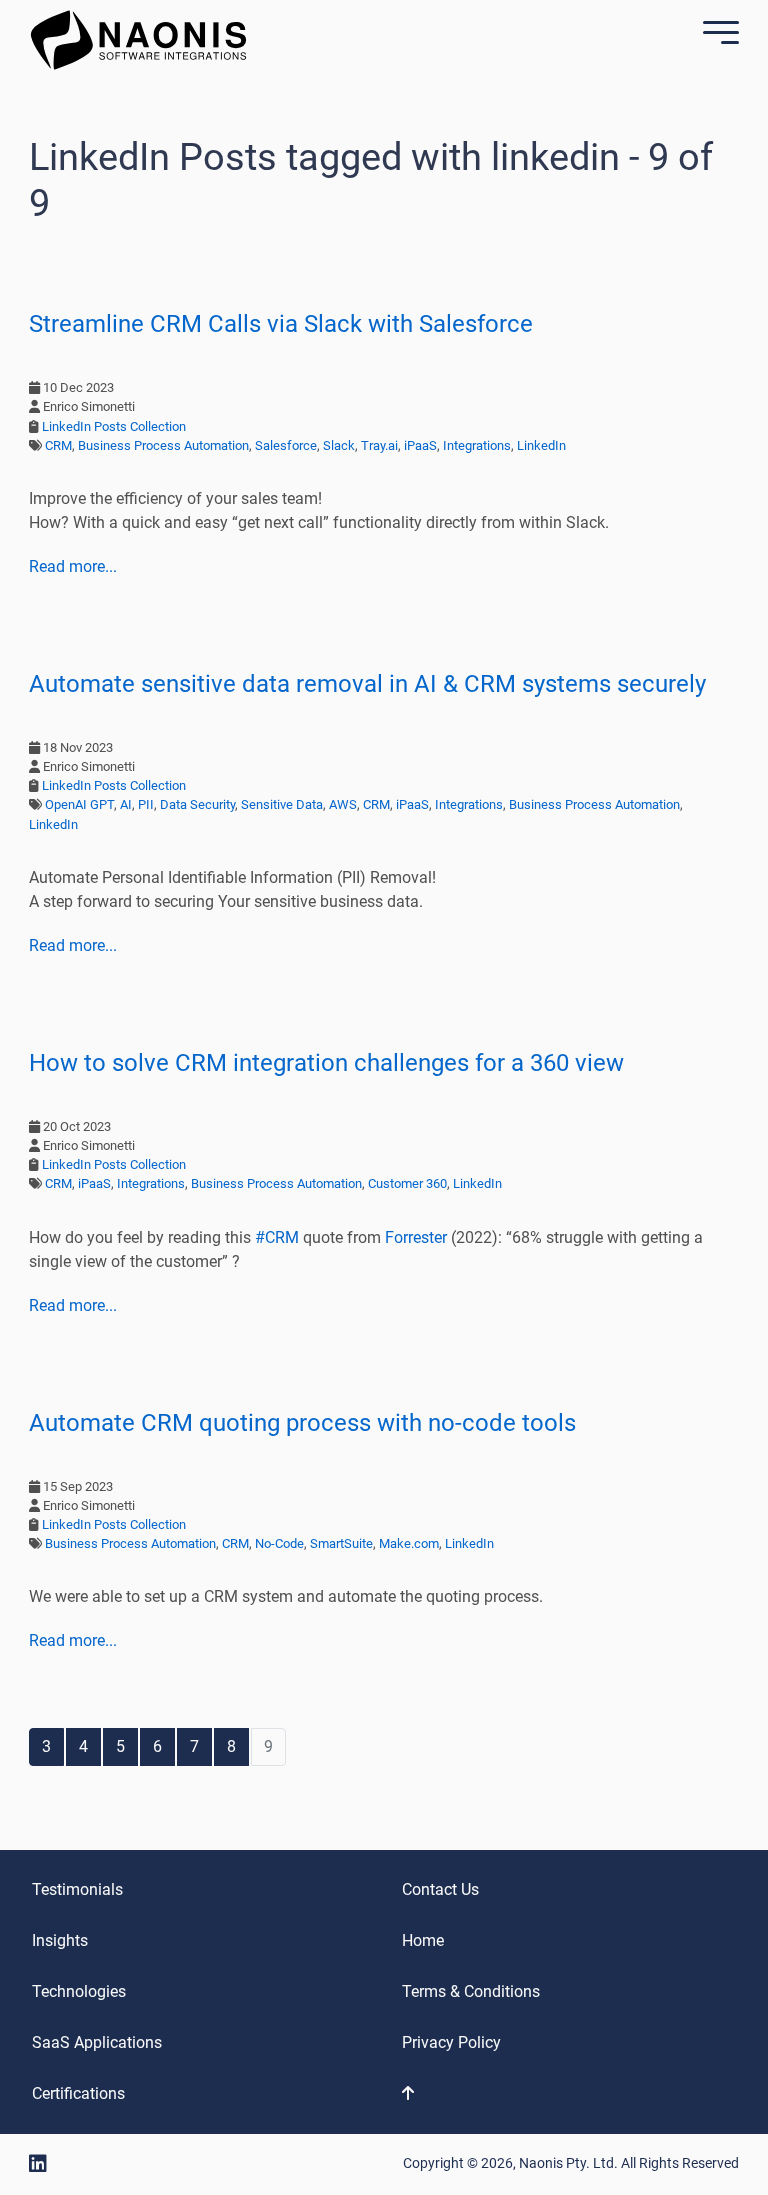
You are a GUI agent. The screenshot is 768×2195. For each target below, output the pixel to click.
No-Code (279, 1543)
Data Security (197, 804)
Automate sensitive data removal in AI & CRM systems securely (367, 684)
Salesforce (286, 445)
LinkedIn (541, 445)
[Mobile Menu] (716, 35)
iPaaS (420, 445)
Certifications (78, 2093)
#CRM (277, 1237)
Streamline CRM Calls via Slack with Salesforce (281, 324)
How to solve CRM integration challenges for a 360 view (326, 1063)
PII (146, 804)
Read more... (73, 566)
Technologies (79, 1991)
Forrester (416, 1237)
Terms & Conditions (471, 1991)
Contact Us (440, 1889)
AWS (343, 804)
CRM (58, 445)
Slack (339, 445)
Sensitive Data (282, 804)
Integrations (477, 445)
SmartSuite (341, 1543)
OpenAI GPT (79, 804)
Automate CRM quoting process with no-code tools (302, 1423)
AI (126, 804)
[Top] (478, 2094)
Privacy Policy (451, 2042)
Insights (60, 1940)
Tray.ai (379, 445)
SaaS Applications (97, 2042)
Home (423, 1940)
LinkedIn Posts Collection (114, 426)
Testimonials (77, 1889)
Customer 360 (407, 1183)
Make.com (409, 1543)
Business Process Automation (163, 445)
